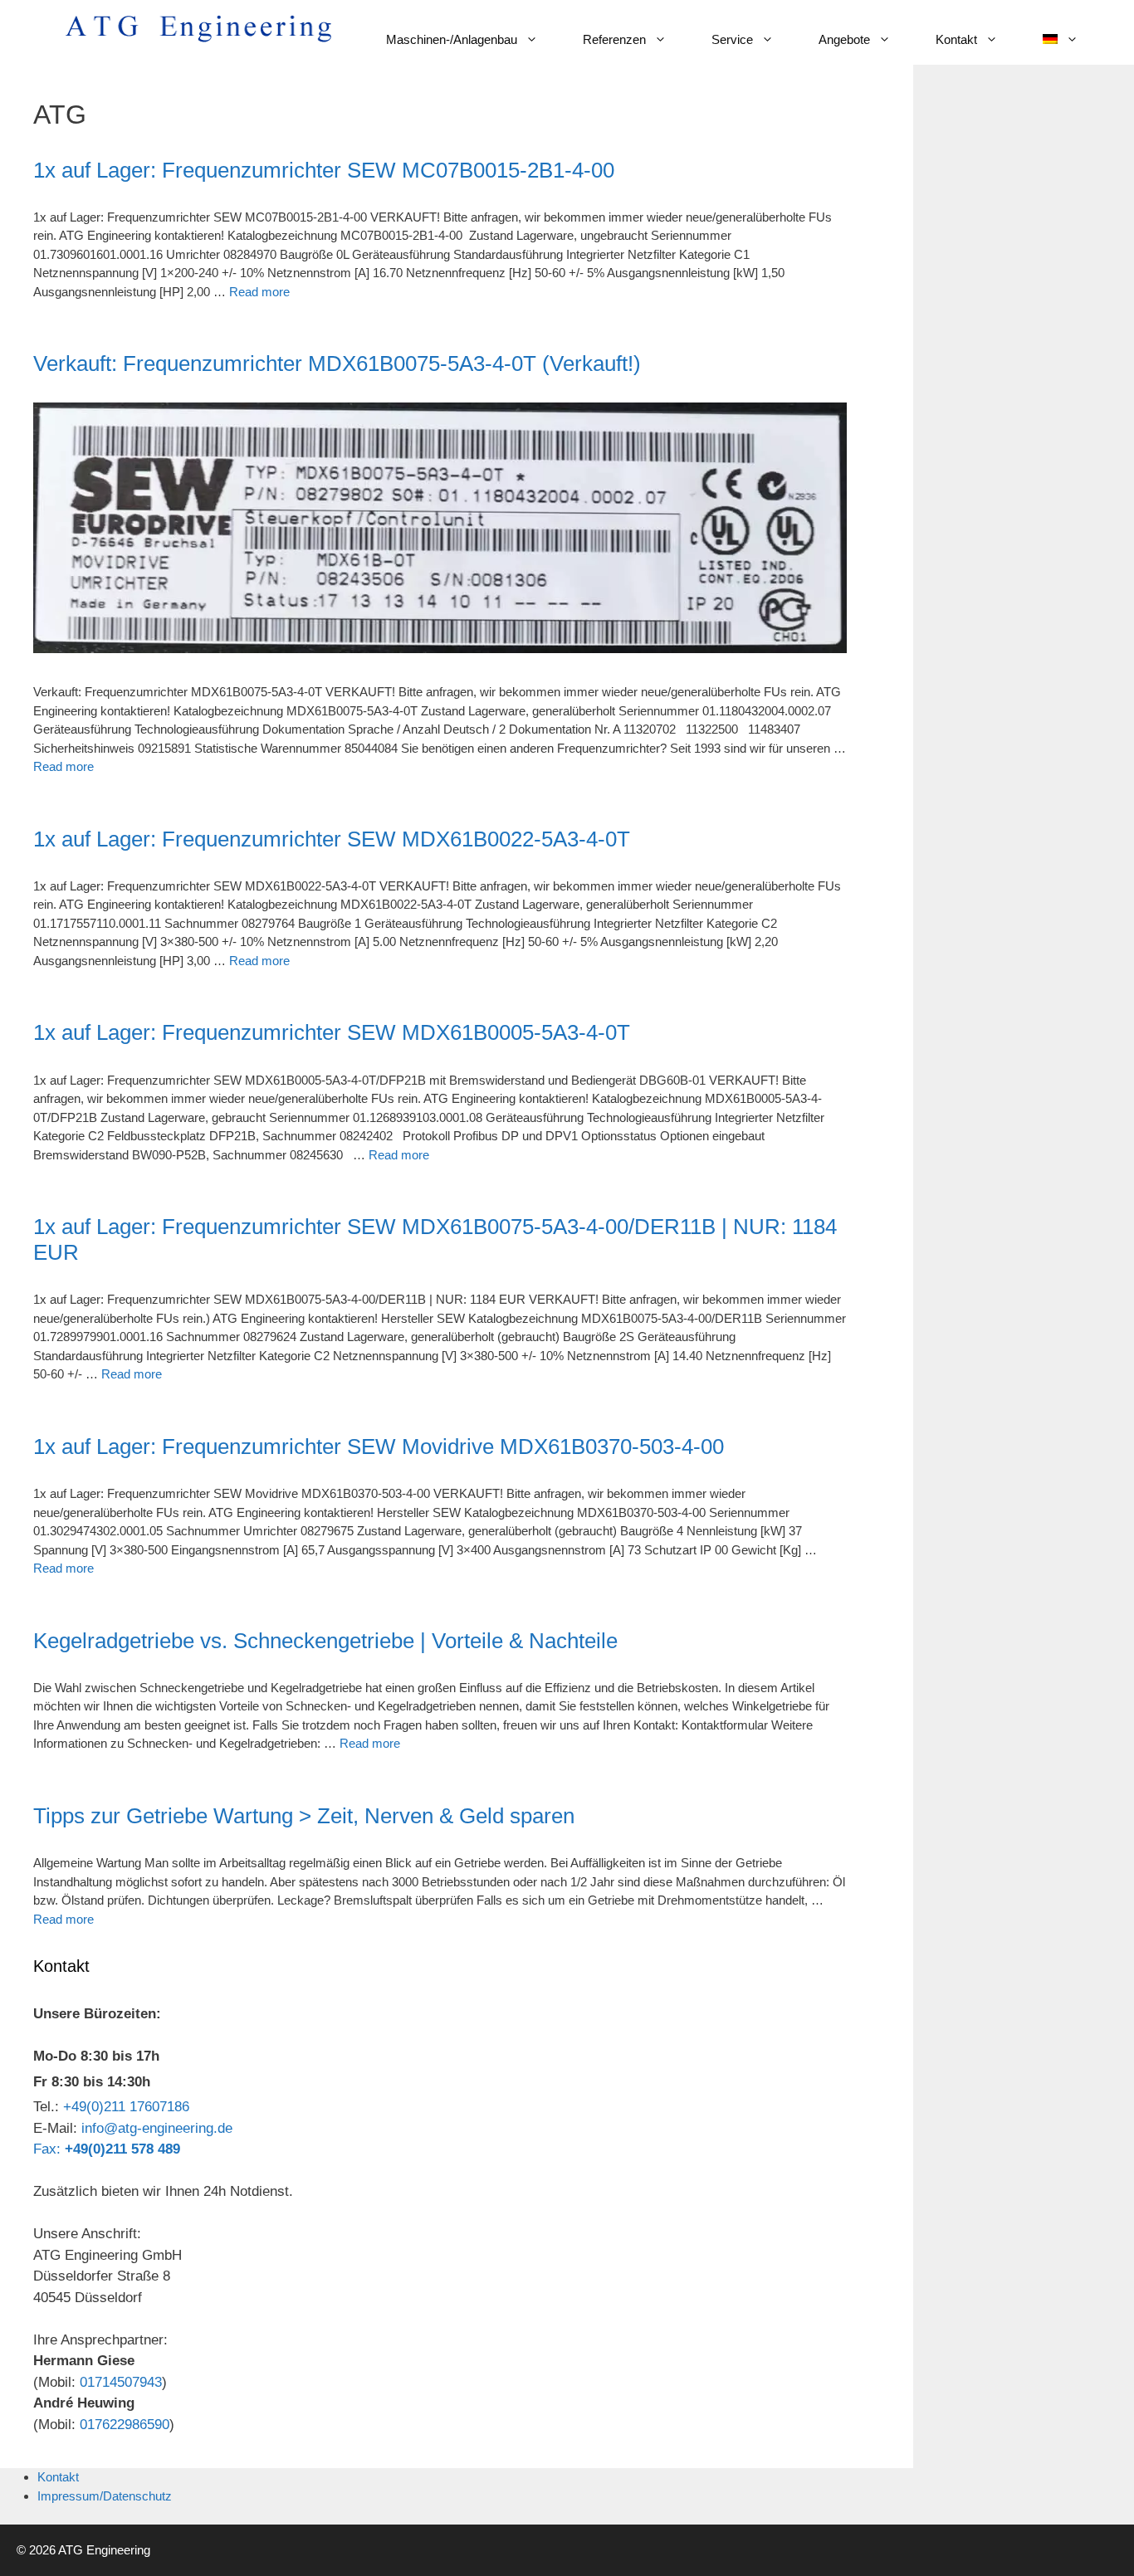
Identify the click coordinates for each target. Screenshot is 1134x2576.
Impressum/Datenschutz (105, 2496)
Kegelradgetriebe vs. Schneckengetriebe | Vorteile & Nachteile (325, 1641)
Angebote (844, 39)
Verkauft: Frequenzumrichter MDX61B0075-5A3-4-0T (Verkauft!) (337, 363)
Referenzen (614, 39)
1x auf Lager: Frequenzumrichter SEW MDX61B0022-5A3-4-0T (332, 839)
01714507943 (121, 2382)
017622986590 (125, 2425)
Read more (259, 292)
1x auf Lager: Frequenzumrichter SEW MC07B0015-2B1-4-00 (324, 170)
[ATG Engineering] (198, 27)
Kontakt (956, 39)
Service (732, 39)
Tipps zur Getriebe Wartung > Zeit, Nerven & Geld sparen (304, 1816)
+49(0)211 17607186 (126, 2107)
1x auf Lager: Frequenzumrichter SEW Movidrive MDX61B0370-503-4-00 (379, 1447)
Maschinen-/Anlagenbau (452, 39)
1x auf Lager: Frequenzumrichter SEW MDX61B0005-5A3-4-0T (332, 1032)
